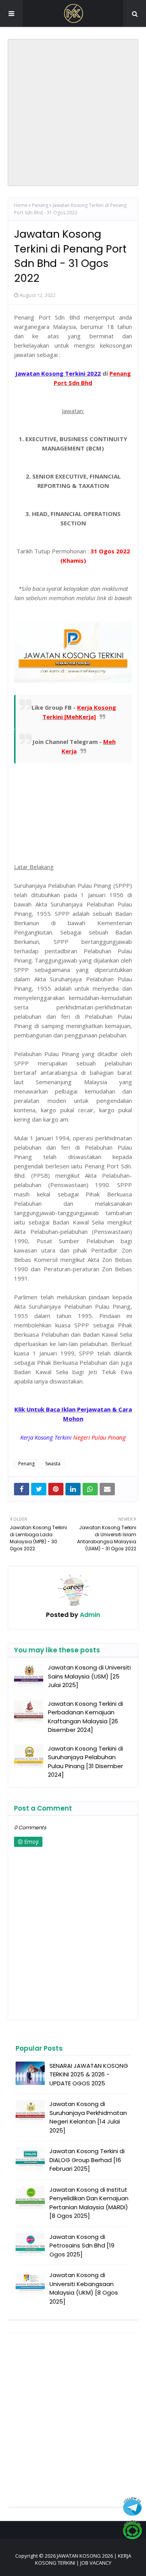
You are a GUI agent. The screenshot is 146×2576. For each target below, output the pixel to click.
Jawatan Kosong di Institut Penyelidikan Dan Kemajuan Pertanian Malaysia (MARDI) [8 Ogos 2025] (89, 2203)
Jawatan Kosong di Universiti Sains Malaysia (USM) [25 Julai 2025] (89, 1676)
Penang (40, 205)
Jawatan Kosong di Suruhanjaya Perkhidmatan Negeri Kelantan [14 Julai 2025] (88, 2117)
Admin (89, 1615)
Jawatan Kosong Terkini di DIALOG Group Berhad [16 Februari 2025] (87, 2160)
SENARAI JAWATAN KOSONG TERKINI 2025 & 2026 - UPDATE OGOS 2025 (89, 2074)
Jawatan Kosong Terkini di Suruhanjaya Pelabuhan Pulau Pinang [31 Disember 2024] (85, 1762)
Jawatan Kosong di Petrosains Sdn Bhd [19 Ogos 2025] (82, 2246)
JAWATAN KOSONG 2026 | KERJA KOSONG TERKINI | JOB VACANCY (83, 2559)
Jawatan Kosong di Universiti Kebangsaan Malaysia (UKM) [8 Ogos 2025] (84, 2288)
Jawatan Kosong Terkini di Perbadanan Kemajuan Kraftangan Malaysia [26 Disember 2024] (85, 1717)
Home (21, 205)
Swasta (53, 1464)
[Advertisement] (73, 112)
